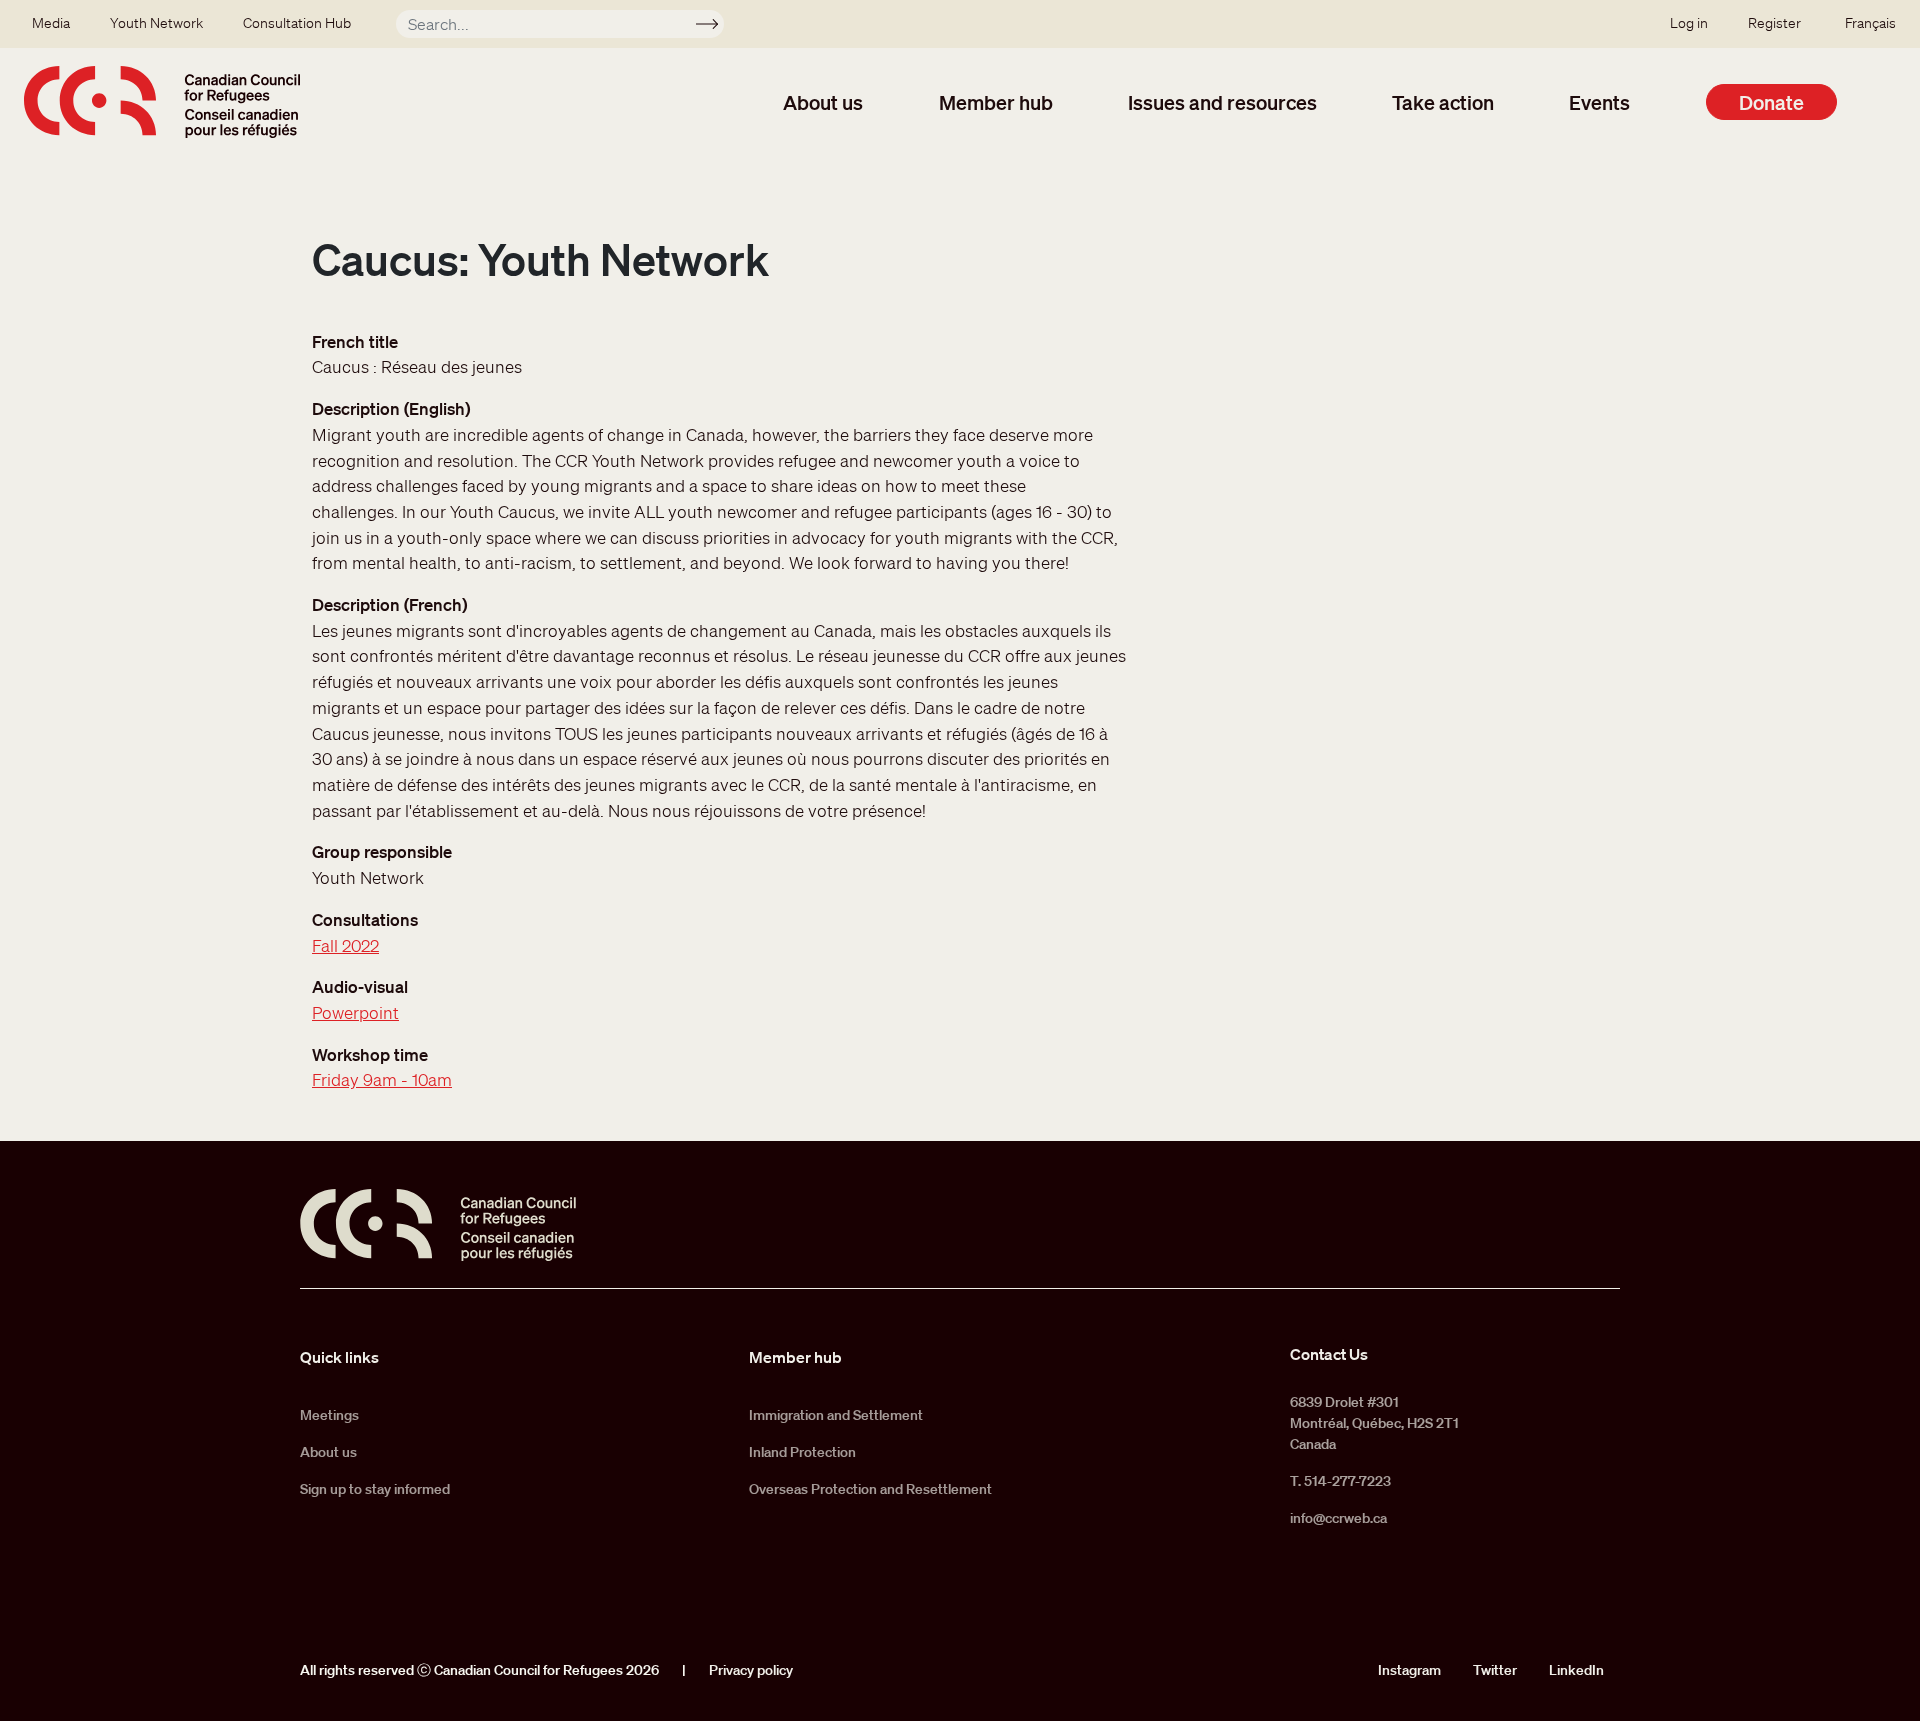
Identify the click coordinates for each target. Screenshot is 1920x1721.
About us (823, 102)
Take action (1443, 102)
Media (51, 23)
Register (1774, 23)
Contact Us (1329, 1354)
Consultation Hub (297, 23)
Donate (1771, 102)
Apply (715, 27)
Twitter (1495, 1670)
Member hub (996, 102)
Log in (1689, 23)
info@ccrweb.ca (1338, 1518)
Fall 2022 (345, 945)
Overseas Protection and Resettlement (870, 1489)
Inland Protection (802, 1452)
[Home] (162, 102)
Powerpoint (355, 1012)
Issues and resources (1222, 102)
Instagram (1409, 1670)
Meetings (329, 1415)
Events (1599, 102)
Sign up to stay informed (375, 1489)
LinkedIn (1576, 1670)
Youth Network (156, 23)
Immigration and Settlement (836, 1415)
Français (1870, 23)
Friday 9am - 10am (382, 1079)
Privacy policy (751, 1670)
